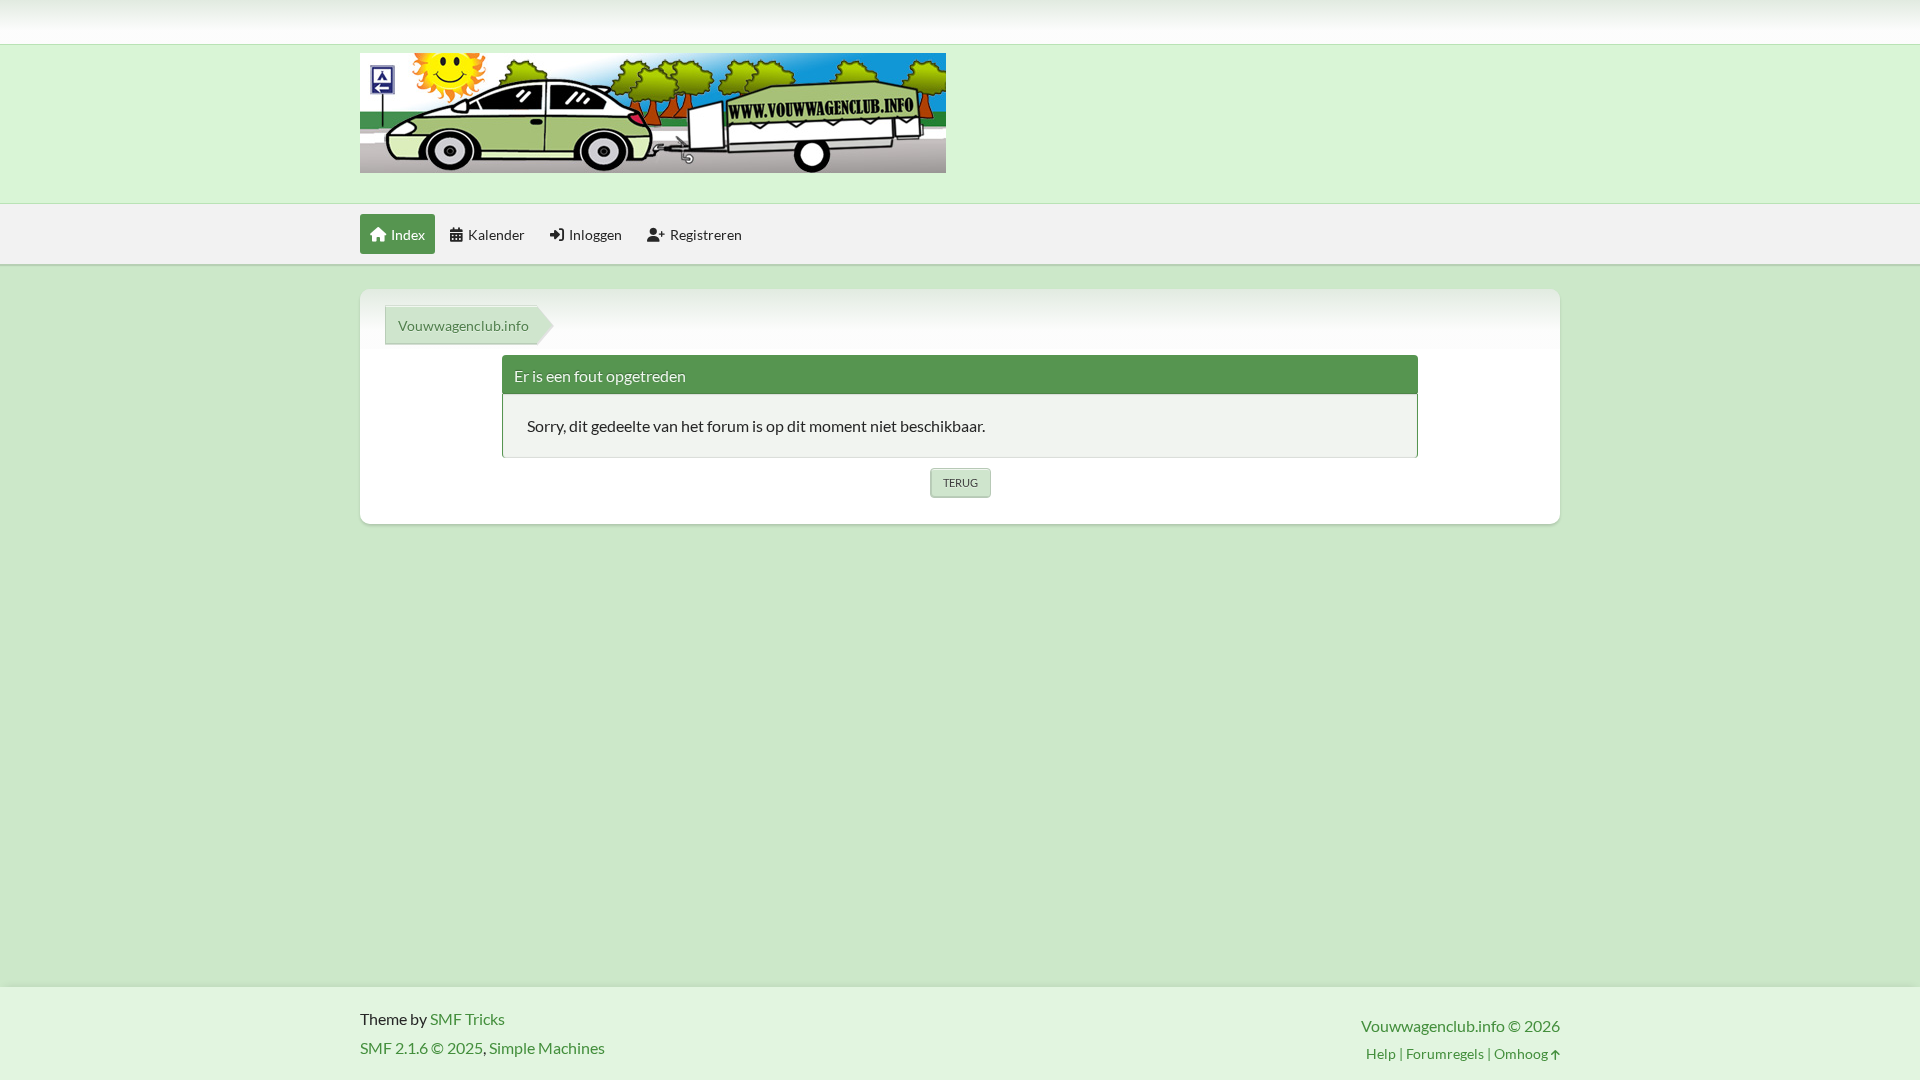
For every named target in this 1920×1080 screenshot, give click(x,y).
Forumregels (1445, 1053)
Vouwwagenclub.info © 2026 (1460, 1025)
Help (1381, 1053)
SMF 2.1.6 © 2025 (421, 1047)
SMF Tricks (467, 1018)
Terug (960, 482)
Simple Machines (547, 1047)
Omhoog (1522, 1053)
